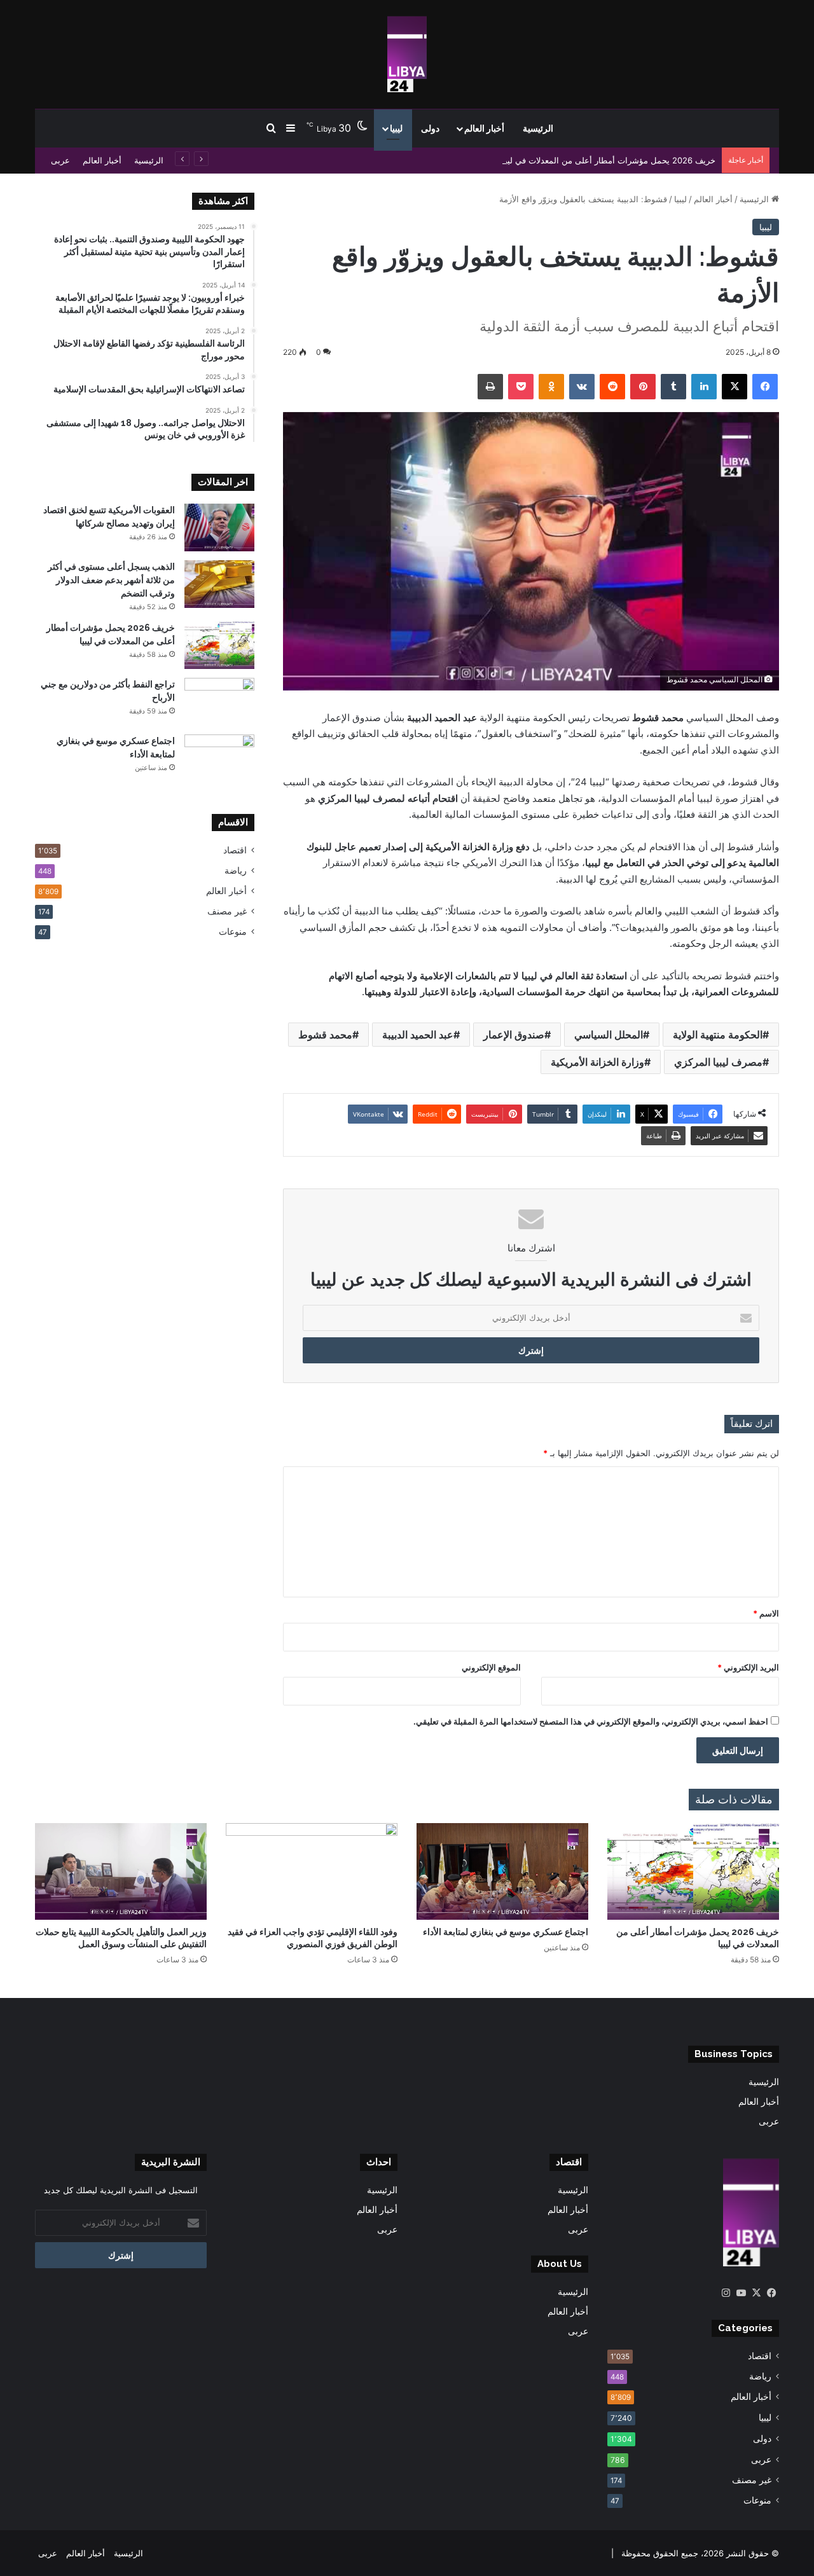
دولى (430, 128)
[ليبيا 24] (407, 54)
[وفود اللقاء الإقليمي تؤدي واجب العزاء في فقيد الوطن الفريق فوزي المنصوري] (312, 1871)
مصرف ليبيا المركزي (718, 1062)
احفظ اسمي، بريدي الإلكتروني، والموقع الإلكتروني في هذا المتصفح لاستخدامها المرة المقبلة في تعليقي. (591, 1721)
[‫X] (756, 2293)
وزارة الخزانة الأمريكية (597, 1062)
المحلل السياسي (609, 1035)
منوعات (233, 932)
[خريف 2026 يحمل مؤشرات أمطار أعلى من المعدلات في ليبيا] (219, 645)
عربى (60, 160)
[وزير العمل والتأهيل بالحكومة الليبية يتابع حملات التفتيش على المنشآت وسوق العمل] (121, 1871)
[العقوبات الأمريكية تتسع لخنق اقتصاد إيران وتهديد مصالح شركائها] (219, 527)
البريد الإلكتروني (748, 1667)
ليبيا (396, 128)
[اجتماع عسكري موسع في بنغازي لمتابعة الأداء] (219, 758)
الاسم (766, 1613)
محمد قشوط (325, 1035)
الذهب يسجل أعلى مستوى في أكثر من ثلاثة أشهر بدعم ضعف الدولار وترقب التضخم (111, 580)
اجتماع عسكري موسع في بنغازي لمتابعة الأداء (506, 1932)
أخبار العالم (484, 128)
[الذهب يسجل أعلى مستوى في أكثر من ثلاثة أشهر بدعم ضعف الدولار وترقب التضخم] (219, 584)
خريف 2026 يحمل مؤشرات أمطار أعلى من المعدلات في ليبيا (608, 160)
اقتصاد (235, 850)
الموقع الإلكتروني (491, 1667)
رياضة (236, 871)
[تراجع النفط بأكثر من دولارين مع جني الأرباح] (219, 702)
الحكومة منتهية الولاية (718, 1035)
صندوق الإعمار (514, 1035)
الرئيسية (538, 128)
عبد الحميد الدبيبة (418, 1035)
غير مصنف (227, 911)
